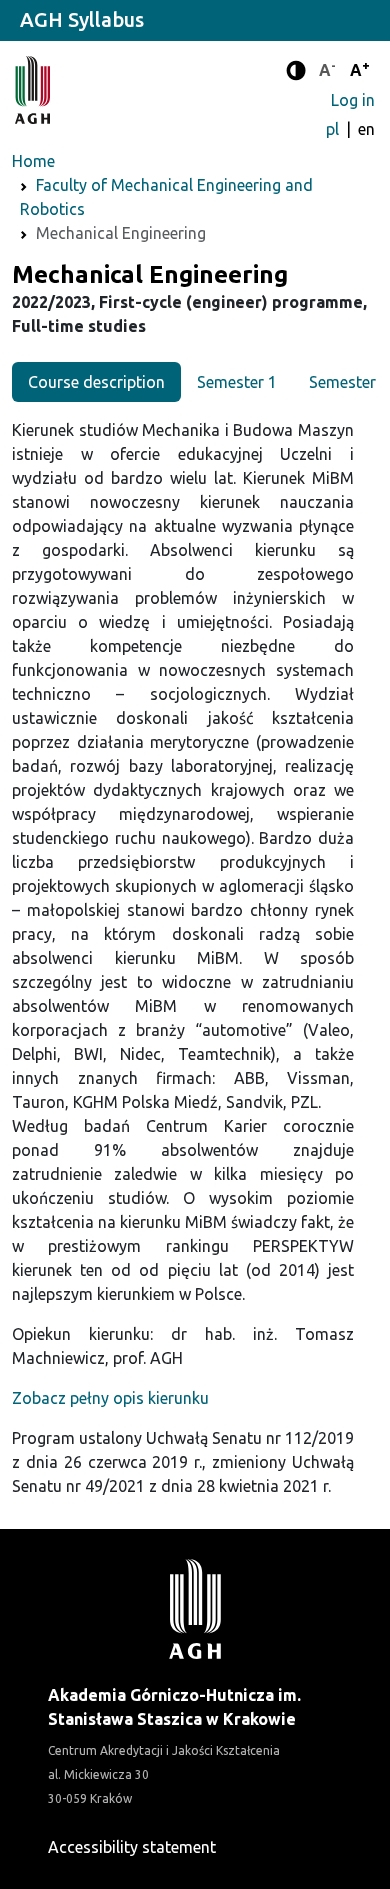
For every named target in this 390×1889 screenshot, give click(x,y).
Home (33, 161)
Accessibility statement (132, 1847)
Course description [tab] (96, 382)
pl (334, 129)
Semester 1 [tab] (237, 382)
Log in (353, 100)
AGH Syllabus (82, 19)
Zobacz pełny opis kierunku (110, 1398)
